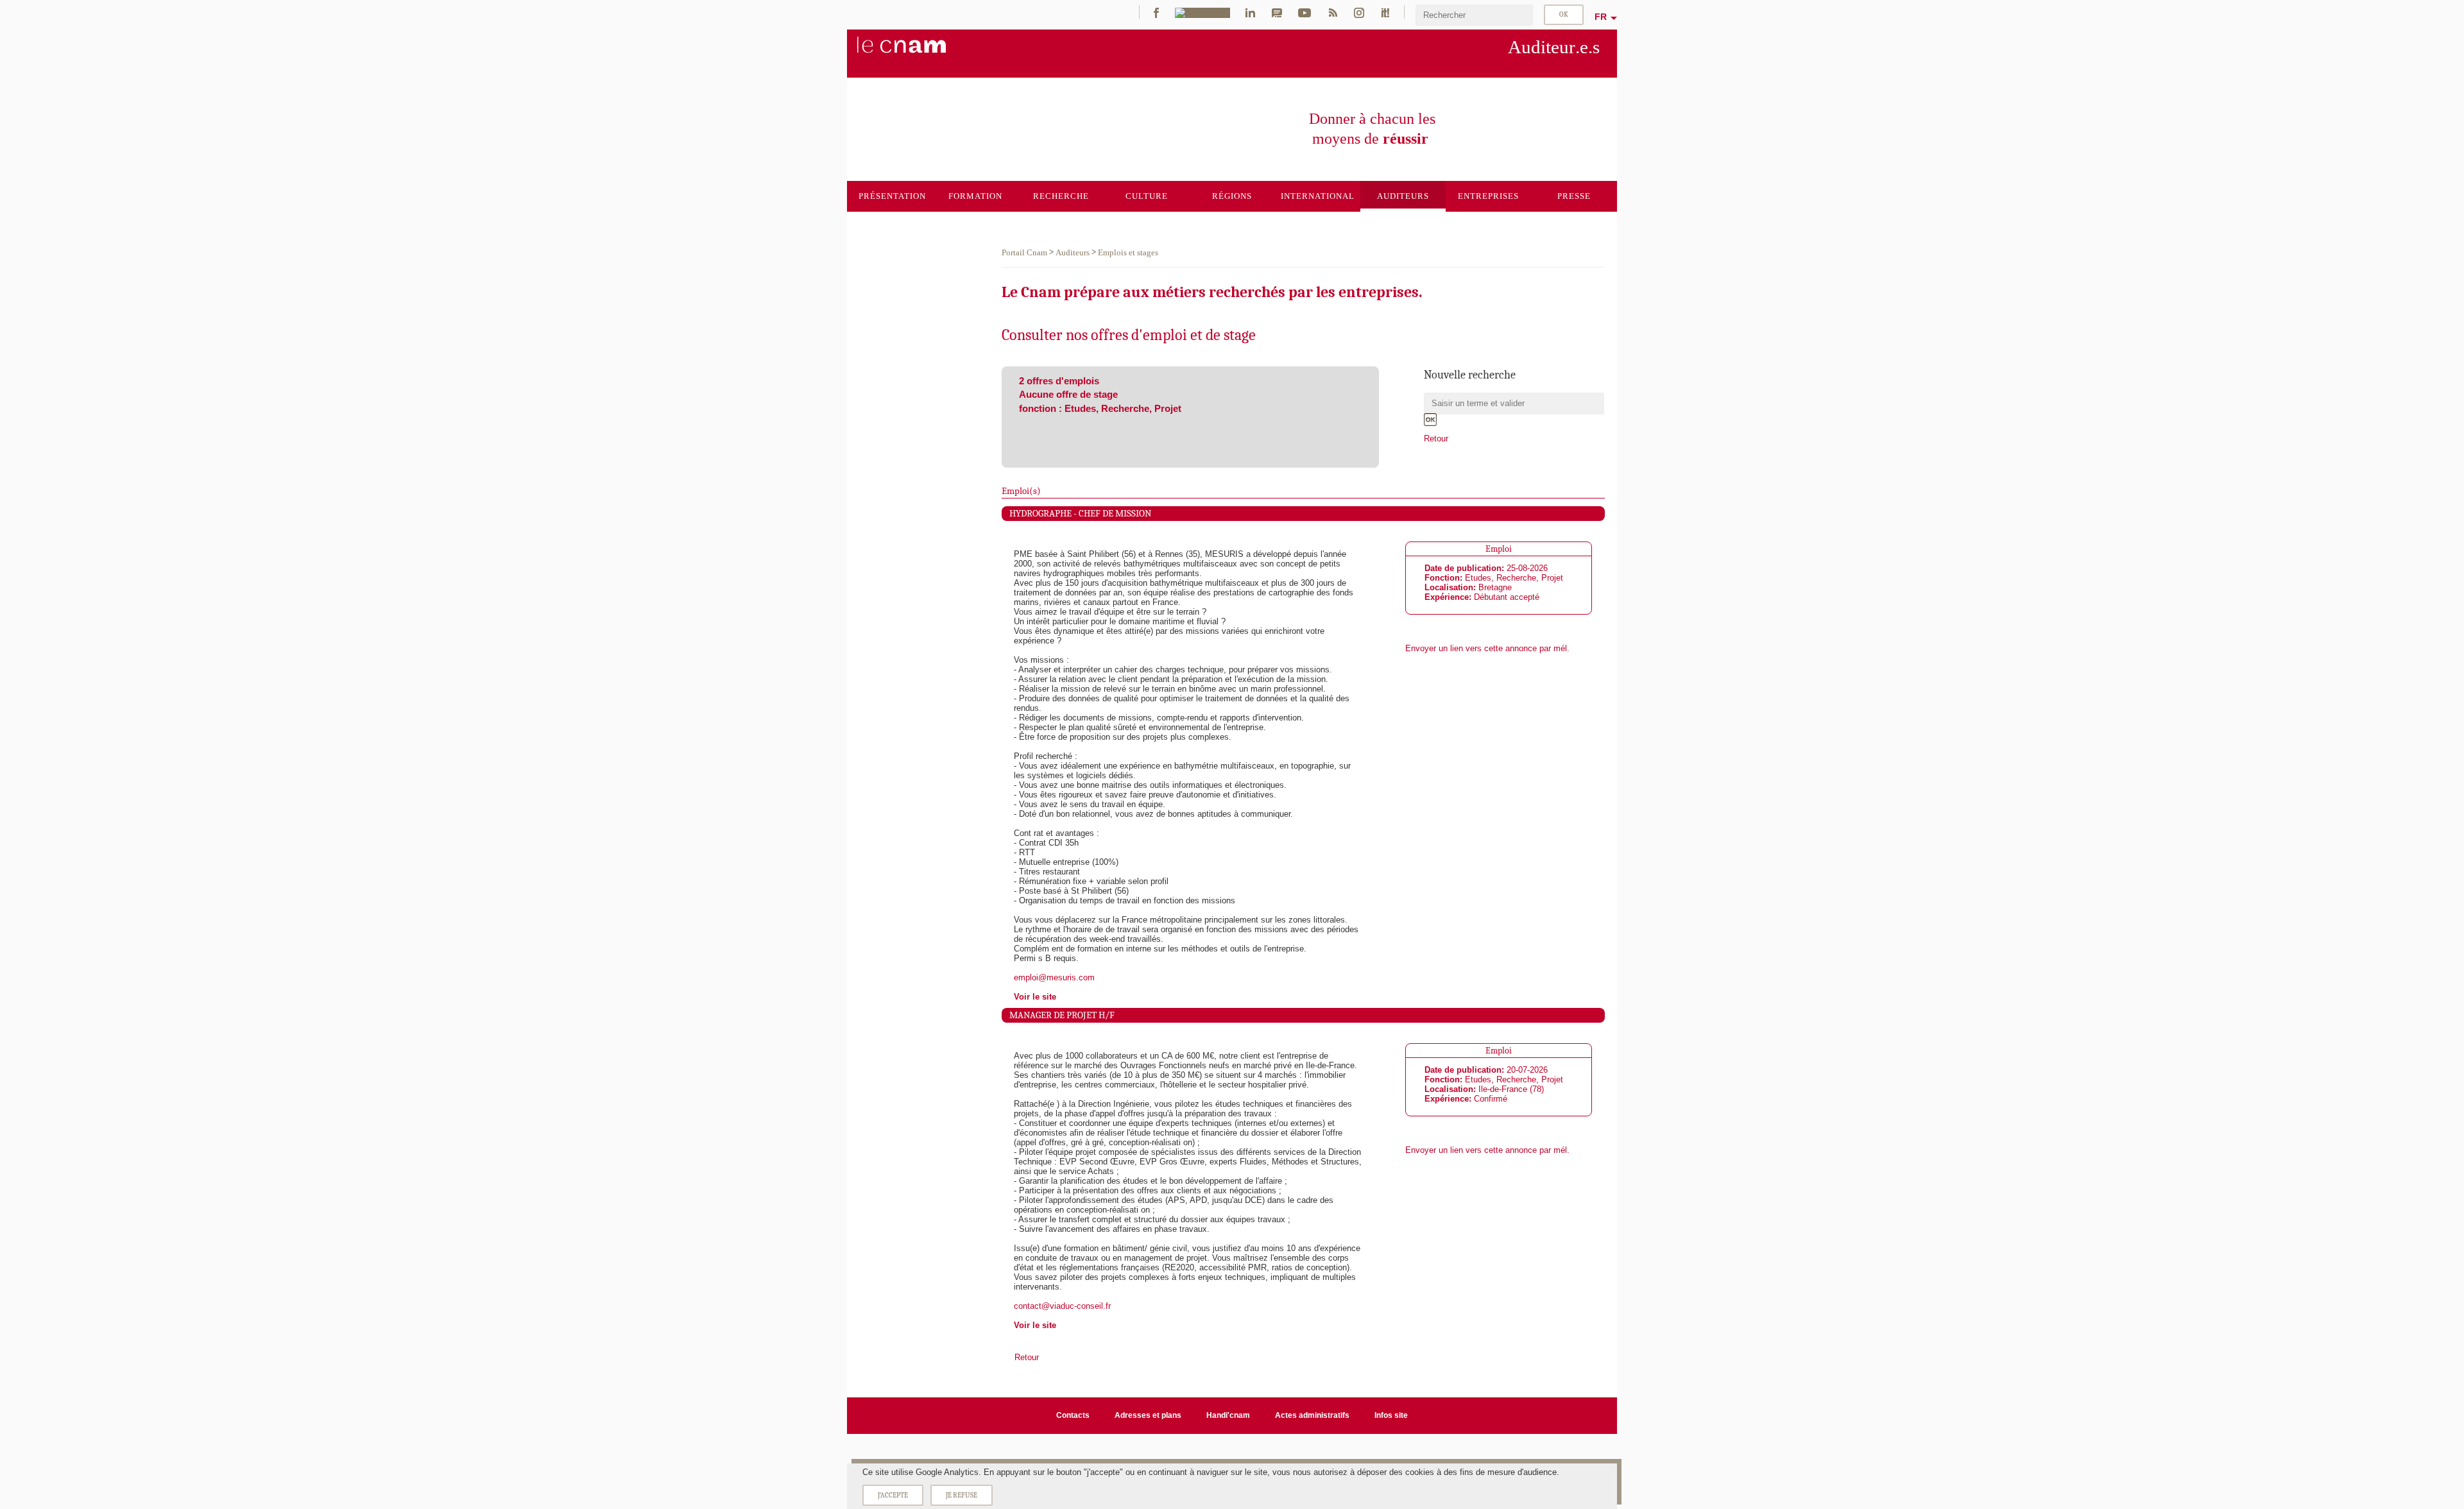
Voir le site (1035, 997)
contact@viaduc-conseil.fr (1062, 1306)
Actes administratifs (1312, 1415)
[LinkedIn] (1250, 12)
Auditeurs (1073, 252)
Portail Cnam (1024, 252)
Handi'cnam (1228, 1415)
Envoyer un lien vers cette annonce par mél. (1487, 648)
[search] (1475, 15)
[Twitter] (1202, 12)
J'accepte (893, 1495)
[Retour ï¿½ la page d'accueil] (923, 52)
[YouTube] (1305, 12)
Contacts (1073, 1415)
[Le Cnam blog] (1277, 12)
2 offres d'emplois (1059, 381)
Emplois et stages (1128, 252)
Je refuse (962, 1495)
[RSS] (1333, 12)
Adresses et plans (1148, 1415)
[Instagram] (1359, 12)
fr (1601, 17)
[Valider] (1430, 420)
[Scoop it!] (1385, 12)
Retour (1436, 439)
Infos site (1391, 1415)
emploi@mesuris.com (1054, 977)
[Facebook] (1156, 12)
